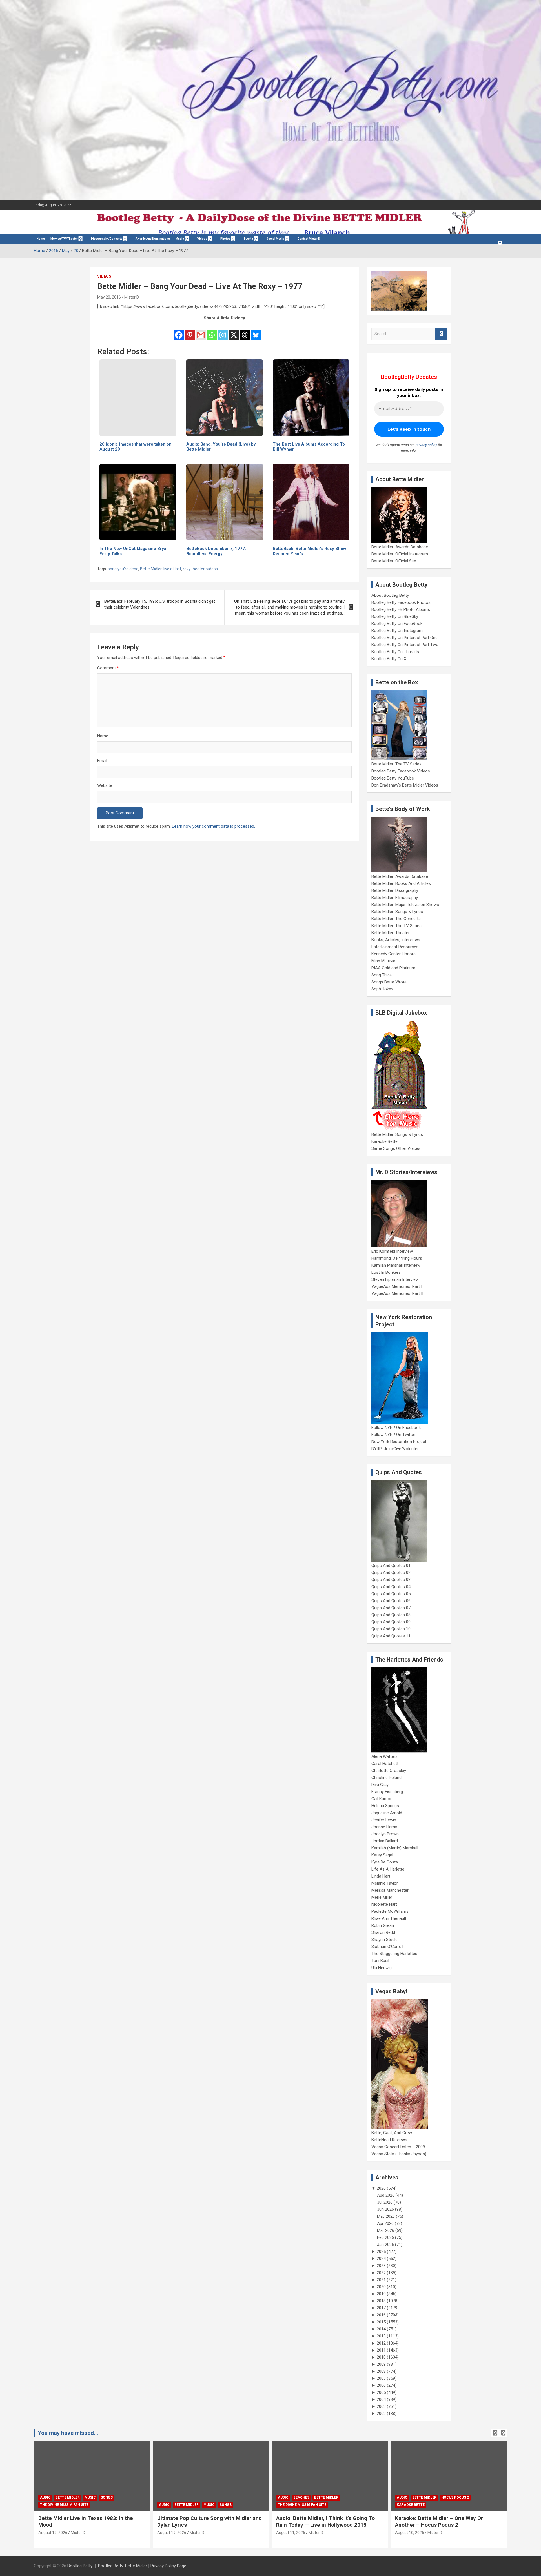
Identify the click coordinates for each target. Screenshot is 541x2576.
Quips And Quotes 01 (391, 1566)
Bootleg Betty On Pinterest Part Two (405, 645)
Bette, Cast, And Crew (392, 2133)
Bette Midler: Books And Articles (401, 883)
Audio (45, 2497)
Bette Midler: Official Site (394, 561)
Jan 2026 (385, 2245)
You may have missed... (68, 2433)
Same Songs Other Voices (396, 1148)
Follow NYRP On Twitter (393, 1435)
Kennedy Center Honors (393, 954)
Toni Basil (380, 1961)
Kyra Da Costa (385, 1862)
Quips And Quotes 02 (391, 1573)
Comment (108, 668)
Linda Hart (381, 1876)
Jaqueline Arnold (387, 1813)
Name (103, 736)
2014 (381, 2329)
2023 (381, 2266)
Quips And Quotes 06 (391, 1601)
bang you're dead (123, 569)
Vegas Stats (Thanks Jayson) (399, 2154)
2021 (381, 2280)
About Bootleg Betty (390, 595)
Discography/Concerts (107, 239)
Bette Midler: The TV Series (396, 764)
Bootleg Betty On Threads (395, 652)
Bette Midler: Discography (395, 890)
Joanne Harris (384, 1827)
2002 (381, 2414)
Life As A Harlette (388, 1869)
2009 (381, 2364)
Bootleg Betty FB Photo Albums (401, 609)
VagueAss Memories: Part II (397, 1293)
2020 (381, 2287)
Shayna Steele (384, 1940)
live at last (172, 569)
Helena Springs (385, 1806)
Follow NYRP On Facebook (396, 1428)
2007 (381, 2378)
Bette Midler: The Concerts (396, 919)
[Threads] (245, 331)
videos (212, 569)
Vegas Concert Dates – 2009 (398, 2147)
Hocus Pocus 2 (455, 2497)
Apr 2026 (385, 2223)
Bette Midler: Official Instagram (400, 554)
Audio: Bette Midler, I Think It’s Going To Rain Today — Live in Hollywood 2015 (325, 2522)
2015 (381, 2322)
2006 (381, 2385)
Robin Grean (383, 1925)
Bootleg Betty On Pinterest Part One (404, 638)
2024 (381, 2259)
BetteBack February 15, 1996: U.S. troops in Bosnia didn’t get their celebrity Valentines (160, 604)
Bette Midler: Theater (391, 933)
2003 (381, 2406)
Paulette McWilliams (390, 1911)
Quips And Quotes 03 (391, 1580)
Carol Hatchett (385, 1764)
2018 (381, 2301)
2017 (381, 2308)
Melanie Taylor (385, 1883)
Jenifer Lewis (384, 1820)
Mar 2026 (386, 2230)
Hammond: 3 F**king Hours (397, 1258)
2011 (381, 2350)
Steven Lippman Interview (395, 1279)
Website (105, 785)
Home (41, 239)
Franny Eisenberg (387, 1792)
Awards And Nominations (153, 239)
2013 (381, 2336)
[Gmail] (201, 331)
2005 (381, 2392)
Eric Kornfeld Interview (392, 1251)
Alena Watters (384, 1756)
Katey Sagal (382, 1855)
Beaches (301, 2497)
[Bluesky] (256, 331)
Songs (107, 2497)
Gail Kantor (382, 1799)
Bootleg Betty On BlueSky (395, 616)
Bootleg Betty (80, 2566)
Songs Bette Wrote (389, 982)
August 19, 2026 (53, 2533)
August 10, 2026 (410, 2533)
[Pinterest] (190, 331)
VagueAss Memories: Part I (397, 1286)
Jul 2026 (385, 2202)
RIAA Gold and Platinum (393, 968)
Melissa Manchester (390, 1890)
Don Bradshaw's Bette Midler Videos (405, 785)
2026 (381, 2188)
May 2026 (386, 2216)
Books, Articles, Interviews (396, 940)
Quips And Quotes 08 (391, 1615)
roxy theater (194, 569)
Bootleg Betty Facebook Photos (401, 602)
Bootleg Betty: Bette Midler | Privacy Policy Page (142, 2566)
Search (441, 334)
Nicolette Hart (384, 1904)
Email (102, 761)
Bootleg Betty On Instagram (397, 631)
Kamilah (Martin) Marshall (395, 1848)
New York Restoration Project (399, 1442)
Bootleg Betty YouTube (393, 778)
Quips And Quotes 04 (391, 1587)
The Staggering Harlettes (394, 1954)
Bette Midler (151, 569)
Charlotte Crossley (389, 1771)
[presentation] (495, 2433)
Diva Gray (380, 1785)
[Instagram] (223, 331)
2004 (381, 2399)
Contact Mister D (309, 239)
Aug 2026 (386, 2195)
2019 (381, 2294)
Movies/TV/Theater (64, 239)
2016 (381, 2315)
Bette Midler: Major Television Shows (405, 905)
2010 (381, 2357)
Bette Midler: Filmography (395, 898)
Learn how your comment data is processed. (213, 826)
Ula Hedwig (382, 1968)
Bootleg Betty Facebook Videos (401, 771)
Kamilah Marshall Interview (396, 1265)
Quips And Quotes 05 (391, 1594)
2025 (381, 2252)
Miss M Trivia (383, 961)
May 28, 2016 (109, 297)
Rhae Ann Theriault (389, 1918)
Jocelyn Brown (385, 1834)
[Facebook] (179, 331)
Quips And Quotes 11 (391, 1636)
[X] (234, 331)
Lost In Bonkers (386, 1272)
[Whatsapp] (212, 331)
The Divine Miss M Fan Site (64, 2505)
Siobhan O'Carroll (387, 1947)
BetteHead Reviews (389, 2140)
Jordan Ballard (385, 1841)
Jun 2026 (385, 2209)
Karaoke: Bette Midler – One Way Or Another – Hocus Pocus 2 (439, 2522)
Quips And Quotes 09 (391, 1622)
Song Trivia (382, 975)
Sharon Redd (383, 1932)
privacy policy (426, 445)
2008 (381, 2371)
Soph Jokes (382, 989)
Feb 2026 (385, 2237)
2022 (381, 2273)
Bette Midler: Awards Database (400, 547)
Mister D (132, 297)
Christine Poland (386, 1778)
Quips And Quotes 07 (391, 1608)
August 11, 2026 (291, 2533)
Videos (202, 239)
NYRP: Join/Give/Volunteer (396, 1449)
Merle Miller (382, 1897)
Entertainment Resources (395, 947)
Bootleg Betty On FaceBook (397, 624)
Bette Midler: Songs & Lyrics (397, 912)
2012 (381, 2343)
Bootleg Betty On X (389, 659)
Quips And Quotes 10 (391, 1629)
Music (180, 239)
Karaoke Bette (384, 1141)
